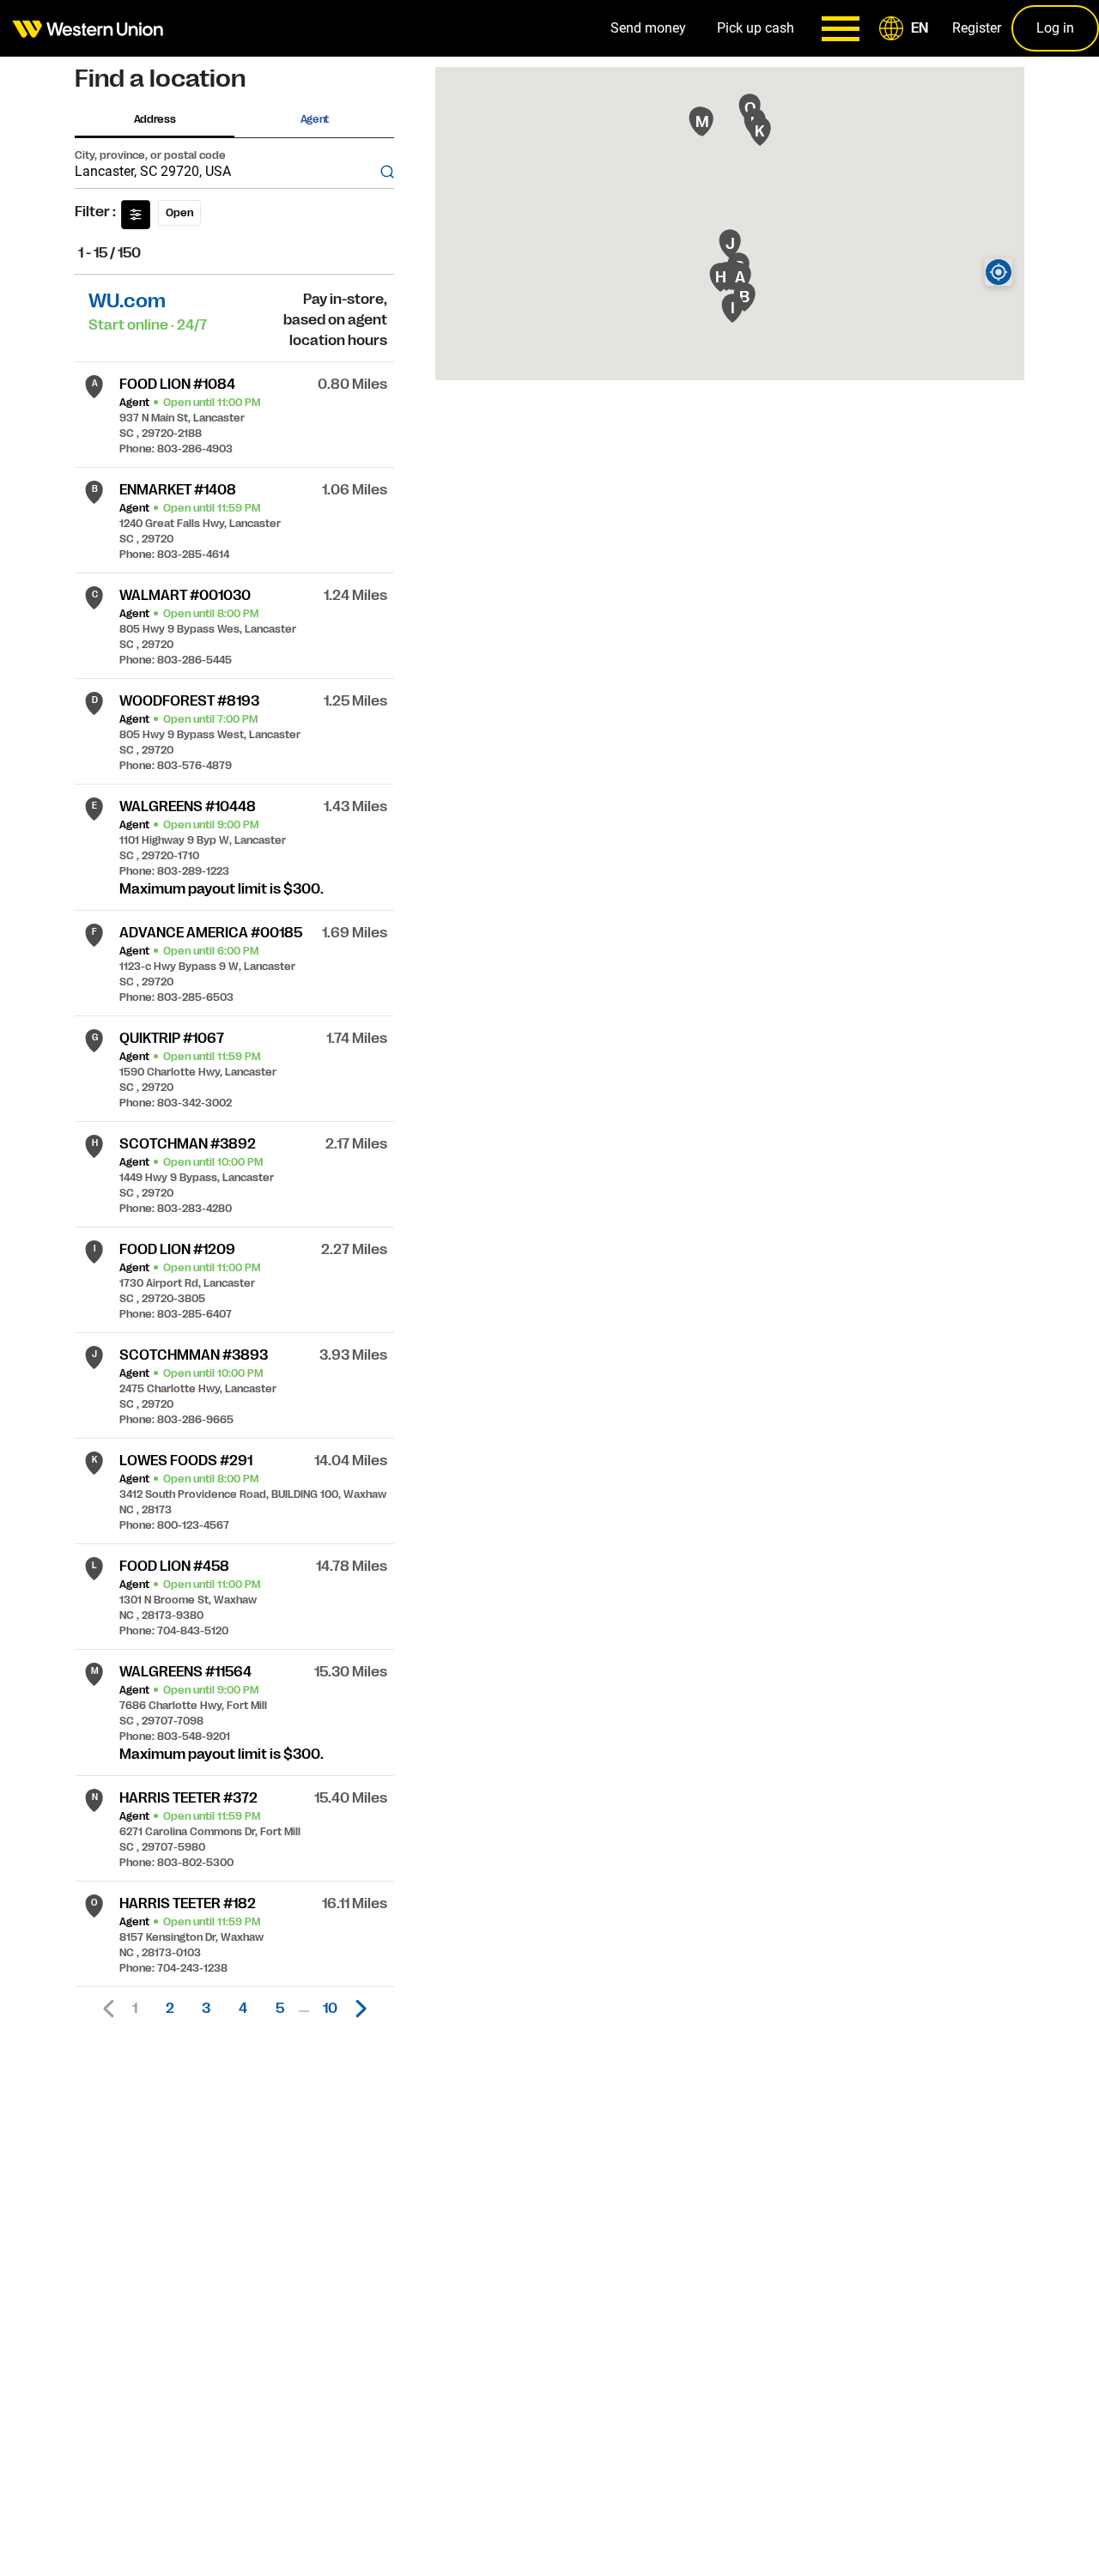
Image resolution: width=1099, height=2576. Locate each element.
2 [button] (170, 2009)
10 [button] (330, 2009)
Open (179, 213)
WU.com (127, 301)
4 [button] (243, 2009)
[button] (907, 28)
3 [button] (206, 2009)
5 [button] (280, 2009)
